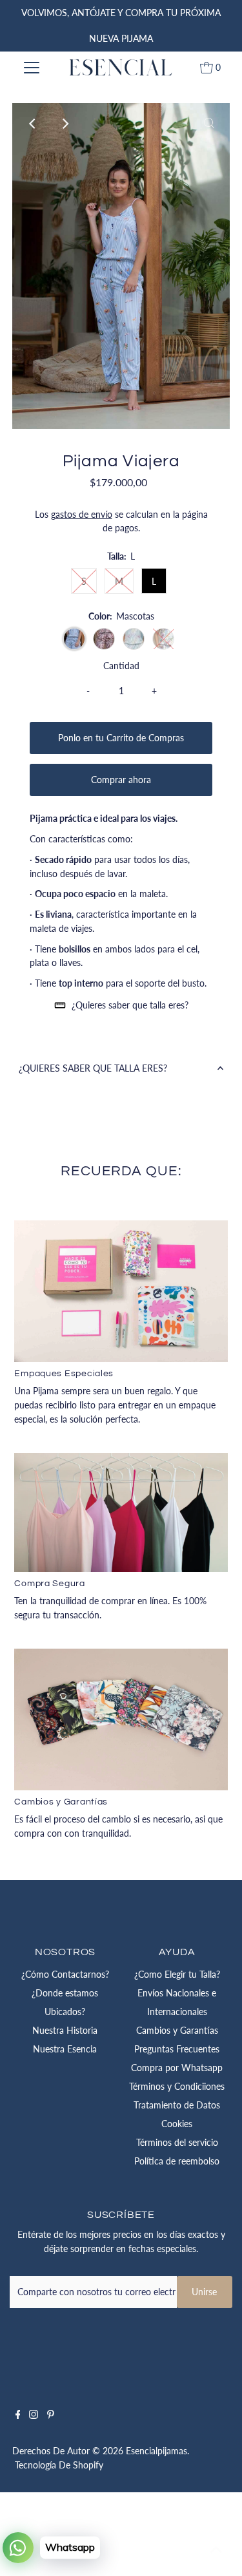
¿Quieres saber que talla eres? (130, 1005)
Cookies (177, 2124)
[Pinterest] (51, 2416)
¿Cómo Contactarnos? (65, 1975)
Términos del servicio (177, 2143)
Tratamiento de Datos (177, 2105)
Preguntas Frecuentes (177, 2049)
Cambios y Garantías (177, 2031)
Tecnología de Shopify (59, 2465)
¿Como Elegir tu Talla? (177, 1975)
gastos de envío (82, 515)
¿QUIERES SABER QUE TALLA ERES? (93, 1068)
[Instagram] (34, 2416)
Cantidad (121, 666)
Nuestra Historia (65, 2031)
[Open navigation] (32, 68)
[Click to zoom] (209, 124)
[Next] (65, 124)
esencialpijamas (156, 2451)
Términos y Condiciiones (177, 2087)
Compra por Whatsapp (177, 2068)
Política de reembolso (177, 2161)
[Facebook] (18, 2416)
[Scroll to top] (216, 2550)
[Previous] (33, 124)
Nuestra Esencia (65, 2049)
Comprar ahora (121, 780)
